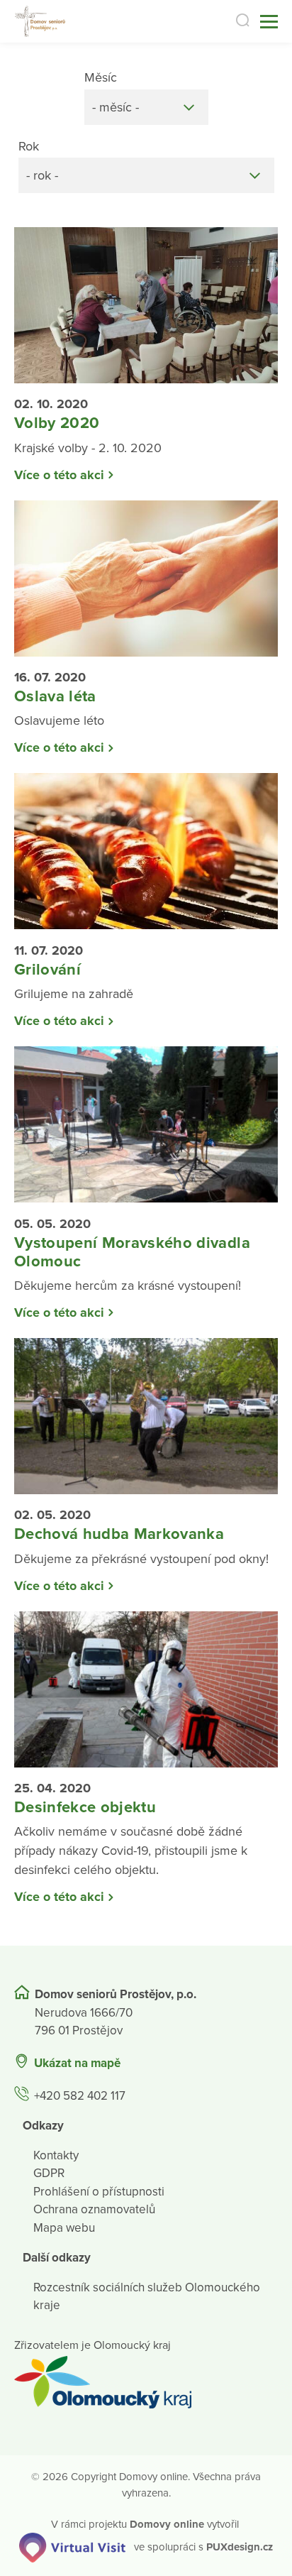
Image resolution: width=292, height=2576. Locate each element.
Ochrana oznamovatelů (94, 2209)
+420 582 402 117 (80, 2096)
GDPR (49, 2173)
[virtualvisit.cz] (72, 2546)
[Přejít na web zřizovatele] (146, 2382)
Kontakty (56, 2155)
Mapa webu (64, 2228)
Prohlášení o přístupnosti (99, 2192)
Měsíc (101, 77)
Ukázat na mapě (77, 2063)
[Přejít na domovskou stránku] (41, 22)
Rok (29, 146)
